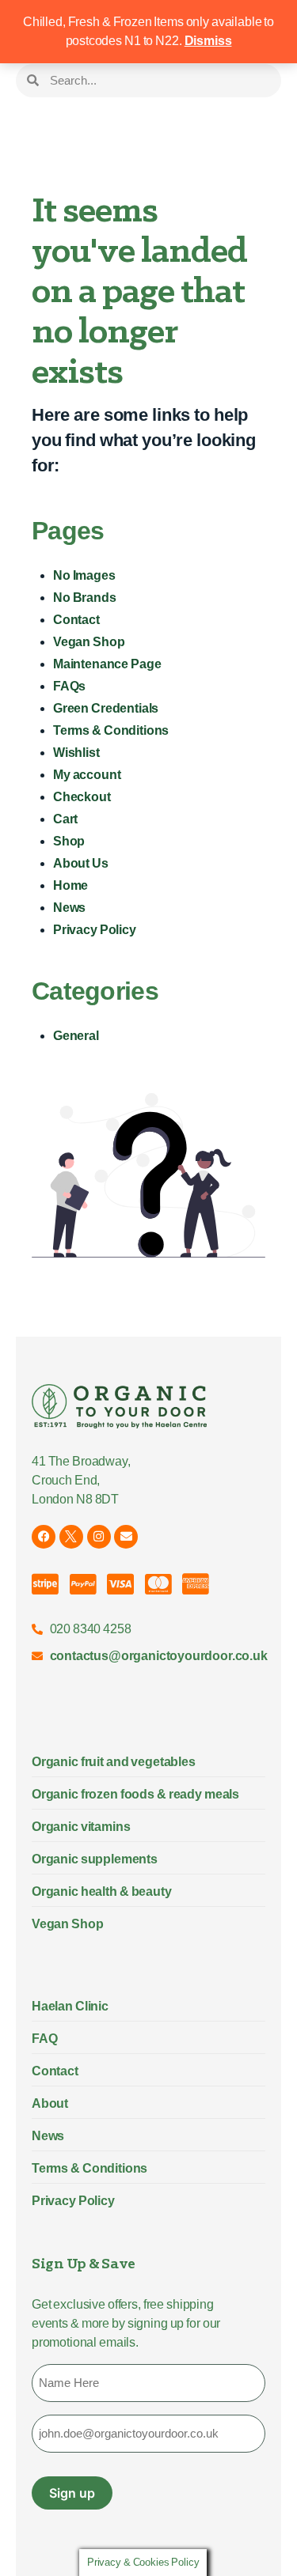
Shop (69, 841)
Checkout (82, 797)
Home (70, 885)
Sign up (72, 2493)
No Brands (85, 598)
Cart (65, 819)
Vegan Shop (89, 642)
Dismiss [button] (208, 41)
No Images (84, 575)
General (76, 1036)
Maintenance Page (107, 664)
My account (87, 775)
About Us (81, 863)
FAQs (69, 686)
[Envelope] (126, 1537)
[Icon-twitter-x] (71, 1537)
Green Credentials (106, 708)
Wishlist (76, 753)
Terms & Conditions (111, 730)
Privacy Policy (95, 930)
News (69, 908)
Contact (76, 620)
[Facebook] (44, 1537)
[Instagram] (99, 1537)
